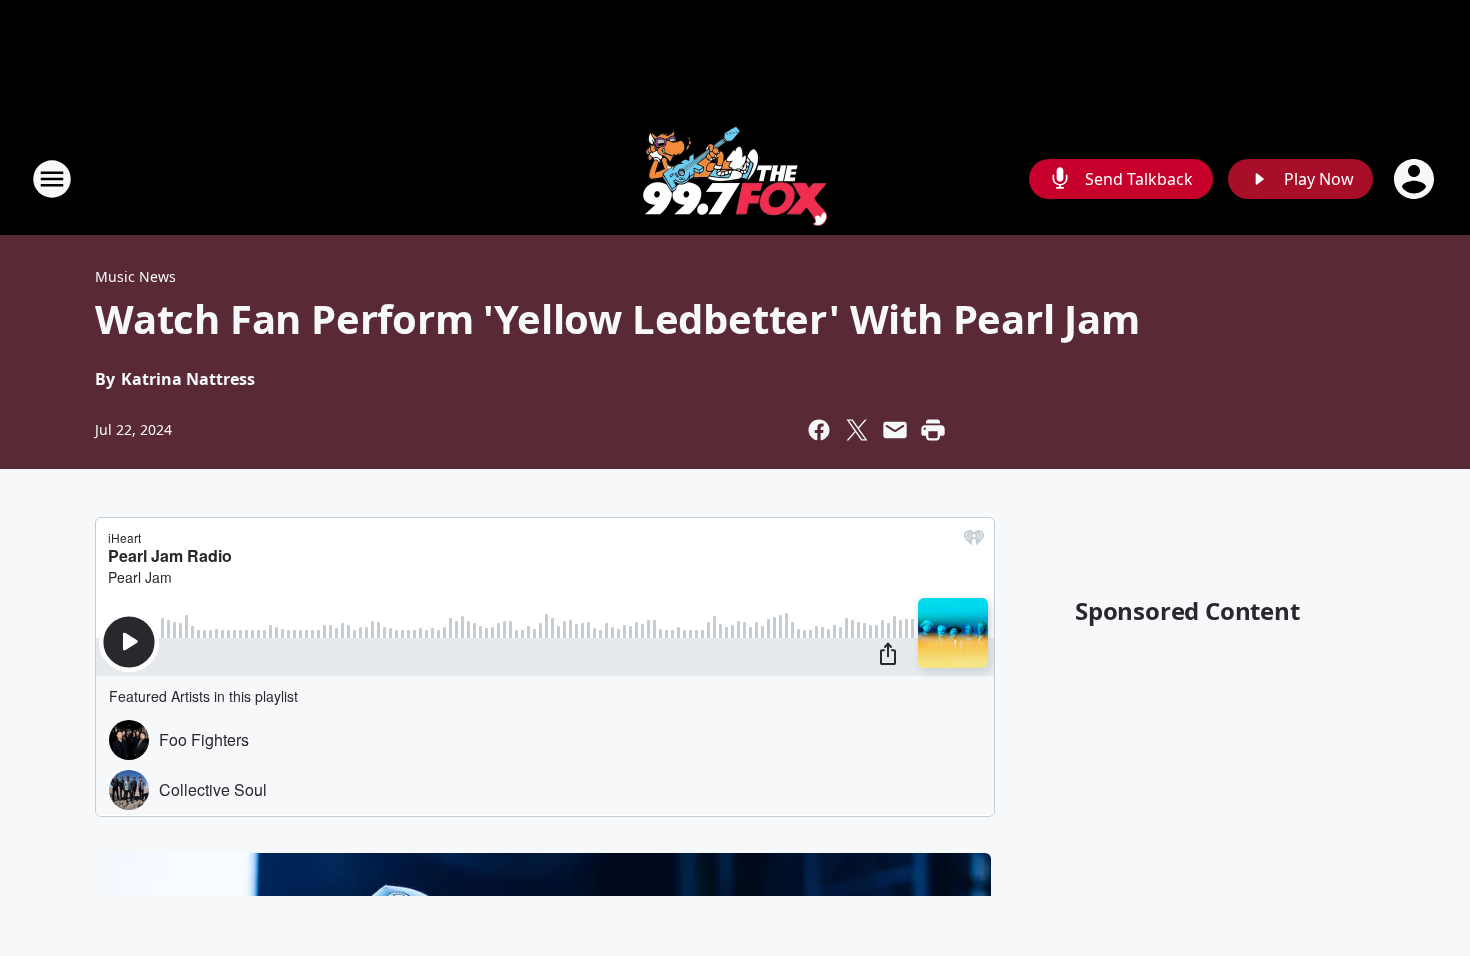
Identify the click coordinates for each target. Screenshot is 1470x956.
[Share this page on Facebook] (819, 430)
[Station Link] (735, 178)
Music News (135, 276)
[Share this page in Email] (895, 430)
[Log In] (1416, 179)
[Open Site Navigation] (52, 179)
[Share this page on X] (857, 430)
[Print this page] (933, 430)
